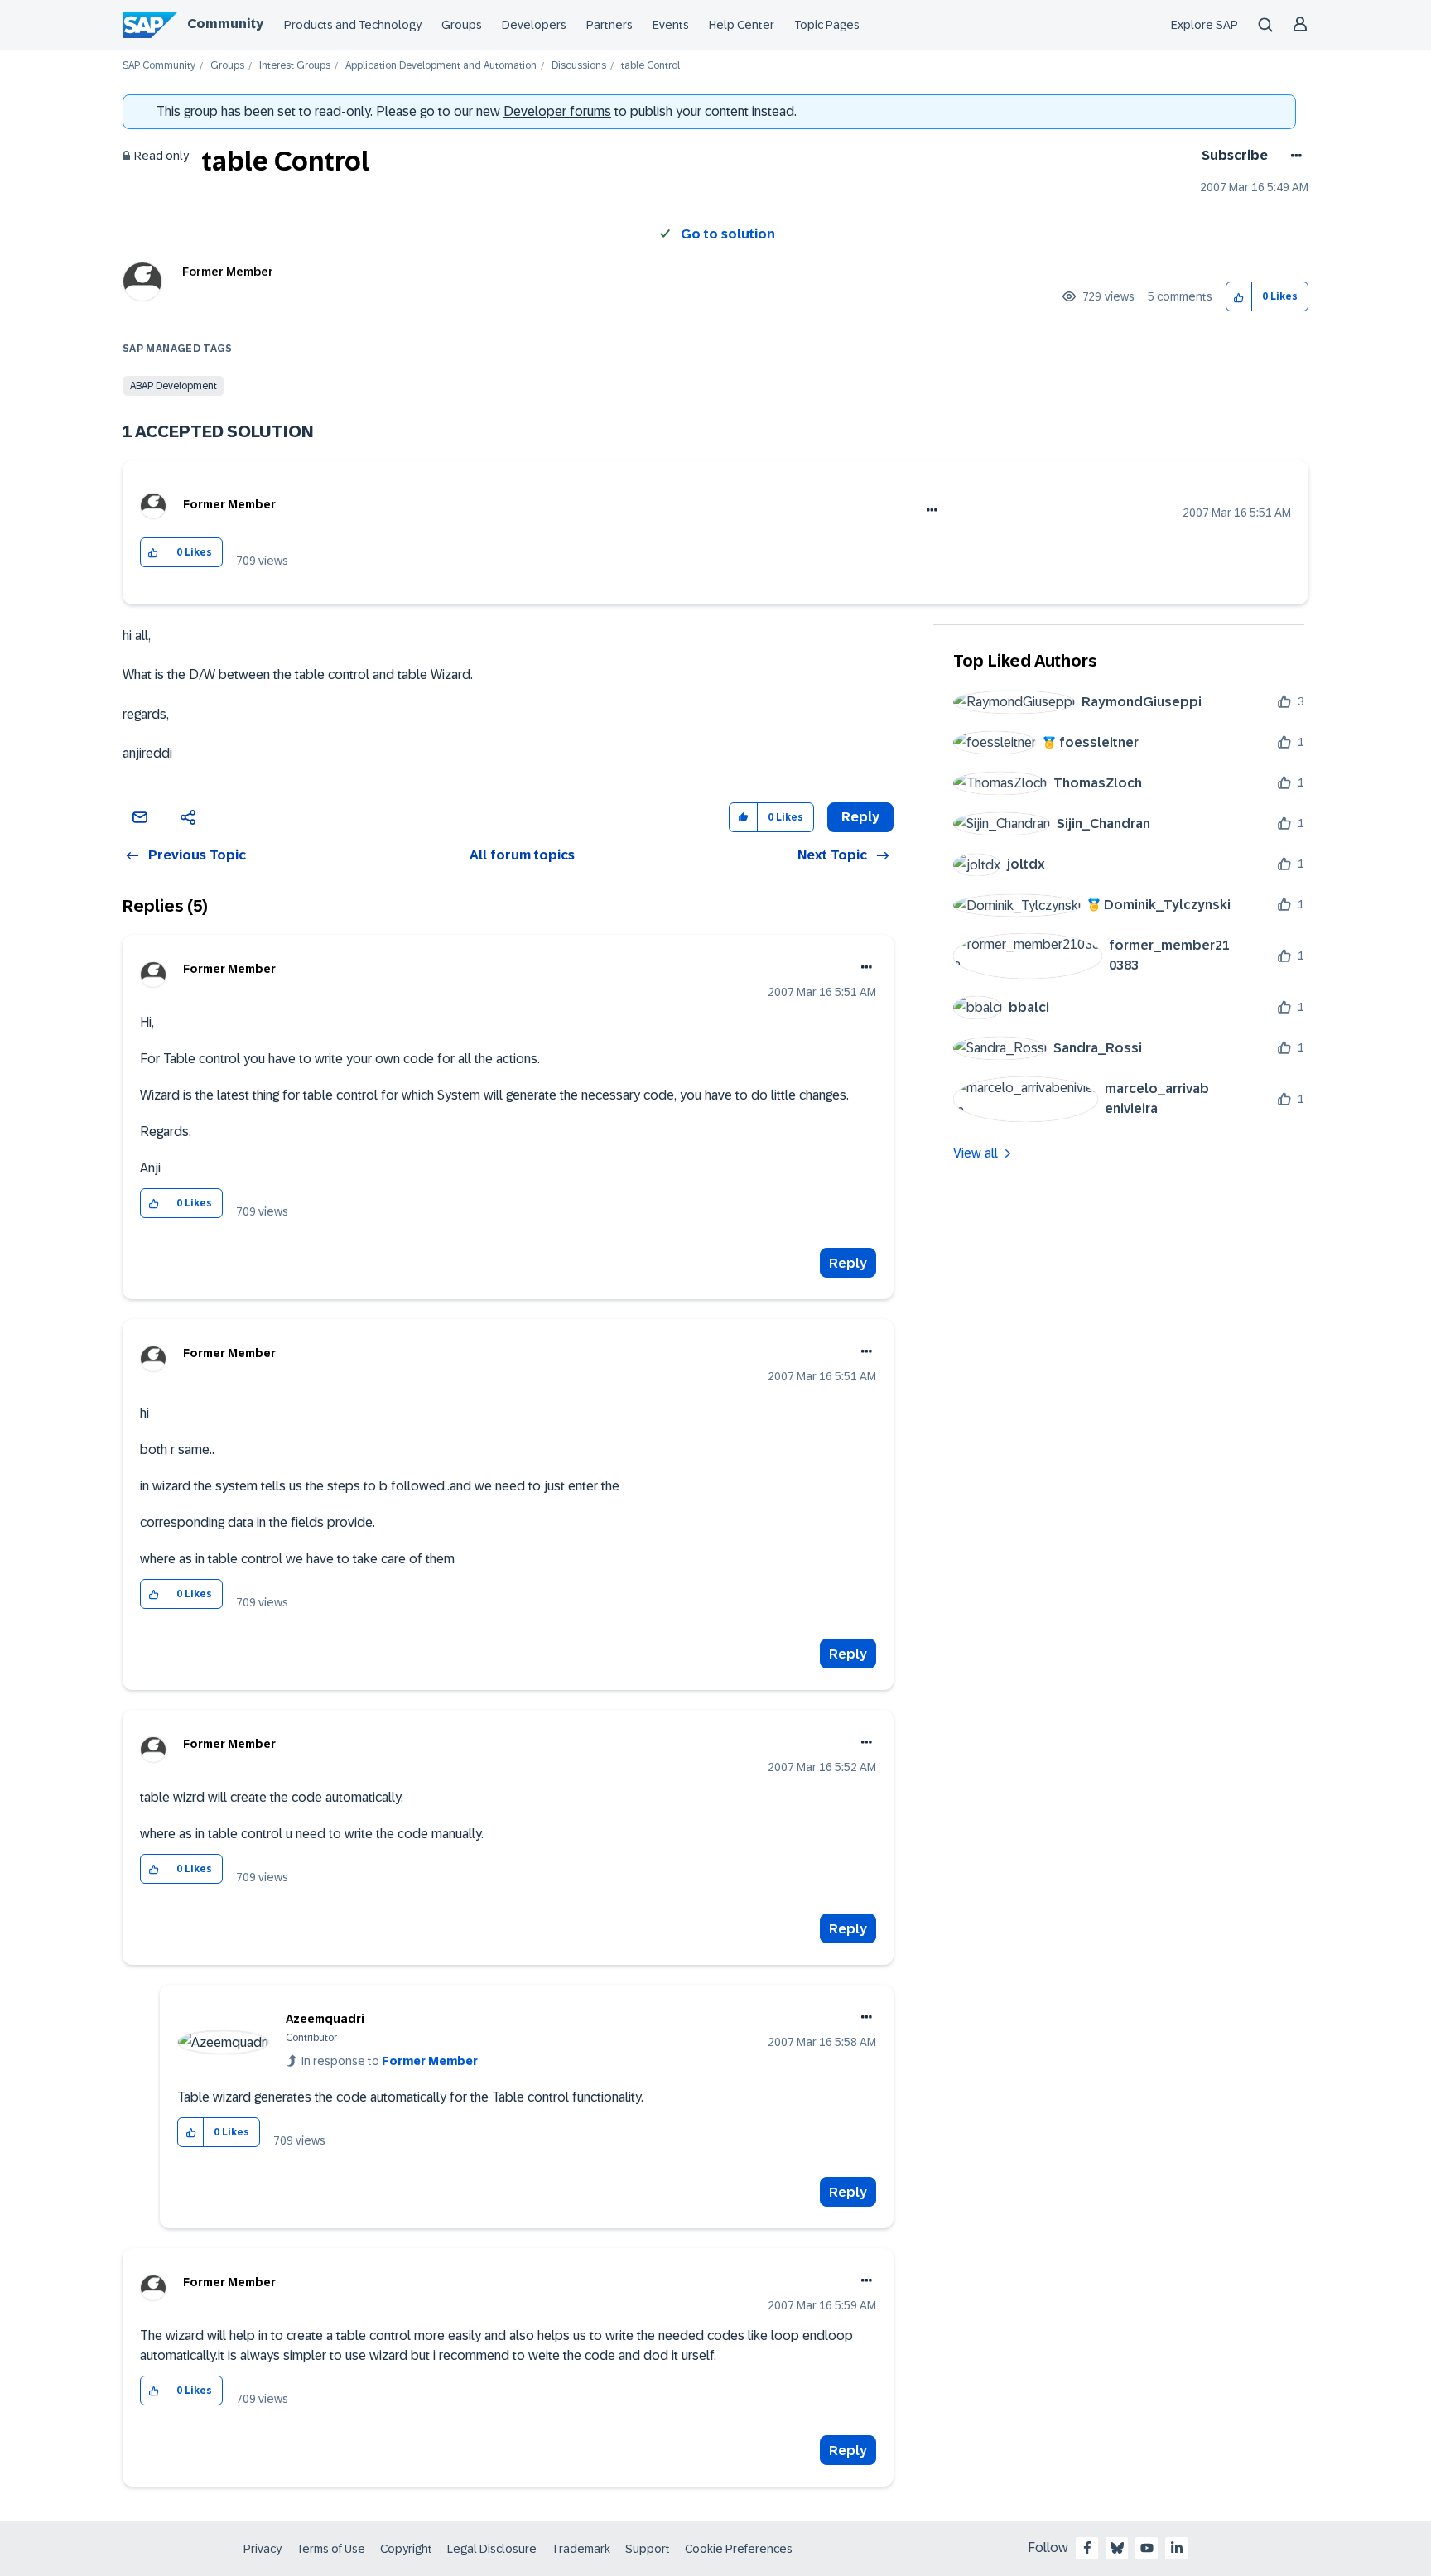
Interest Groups (295, 66)
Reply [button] (860, 817)
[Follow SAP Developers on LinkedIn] (1177, 2548)
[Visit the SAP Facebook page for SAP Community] (1087, 2548)
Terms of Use (331, 2549)
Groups (462, 25)
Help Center (742, 25)
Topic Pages (827, 25)
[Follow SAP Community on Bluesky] (1117, 2548)
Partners (609, 25)
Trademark (581, 2549)
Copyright (406, 2549)
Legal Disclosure (492, 2549)
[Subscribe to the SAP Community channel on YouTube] (1147, 2548)
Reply (848, 1263)
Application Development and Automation (441, 66)
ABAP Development (173, 386)
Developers (534, 25)
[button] (1239, 297)
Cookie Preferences (739, 2549)
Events (671, 25)
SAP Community (159, 66)
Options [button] (1293, 156)
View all (976, 1153)
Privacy (263, 2549)
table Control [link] (650, 66)
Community (225, 24)
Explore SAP (1205, 25)
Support (648, 2549)
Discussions (579, 66)
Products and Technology (353, 25)
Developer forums (557, 111)
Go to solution (728, 234)
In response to (390, 2061)
